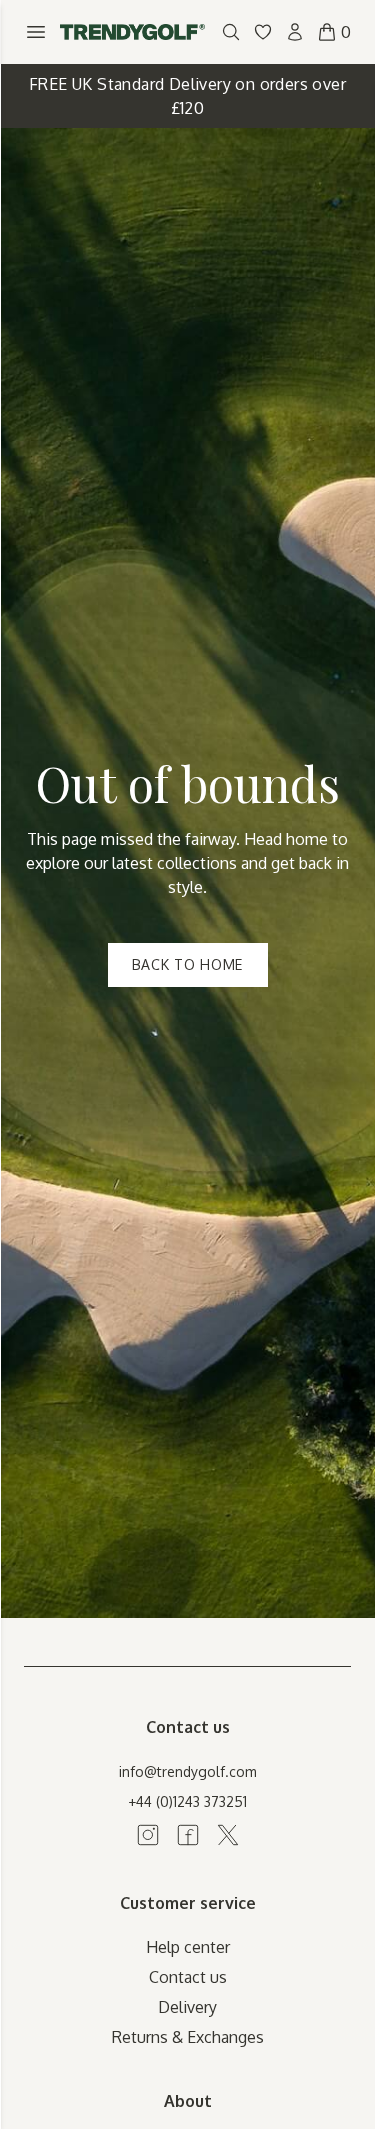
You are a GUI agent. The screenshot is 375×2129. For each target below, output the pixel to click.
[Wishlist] (263, 32)
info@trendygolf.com (188, 1771)
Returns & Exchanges (188, 2037)
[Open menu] (36, 32)
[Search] (231, 32)
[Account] (295, 32)
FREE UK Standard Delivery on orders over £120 (187, 96)
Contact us (188, 1977)
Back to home (187, 964)
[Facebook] (188, 1835)
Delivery (187, 2007)
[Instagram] (148, 1835)
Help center (188, 1947)
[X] (228, 1835)
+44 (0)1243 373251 (187, 1801)
